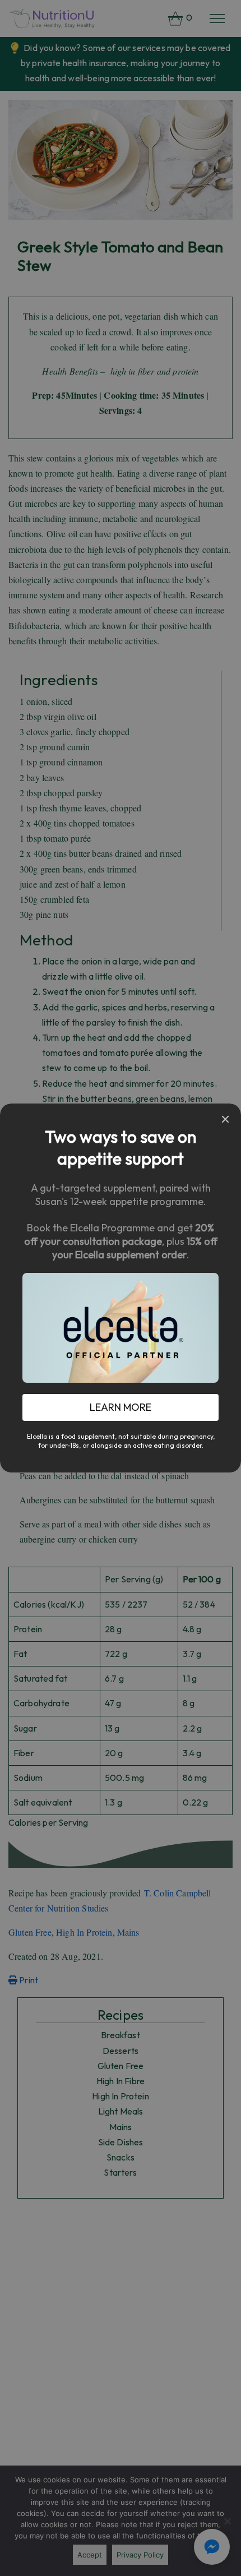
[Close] (225, 1119)
